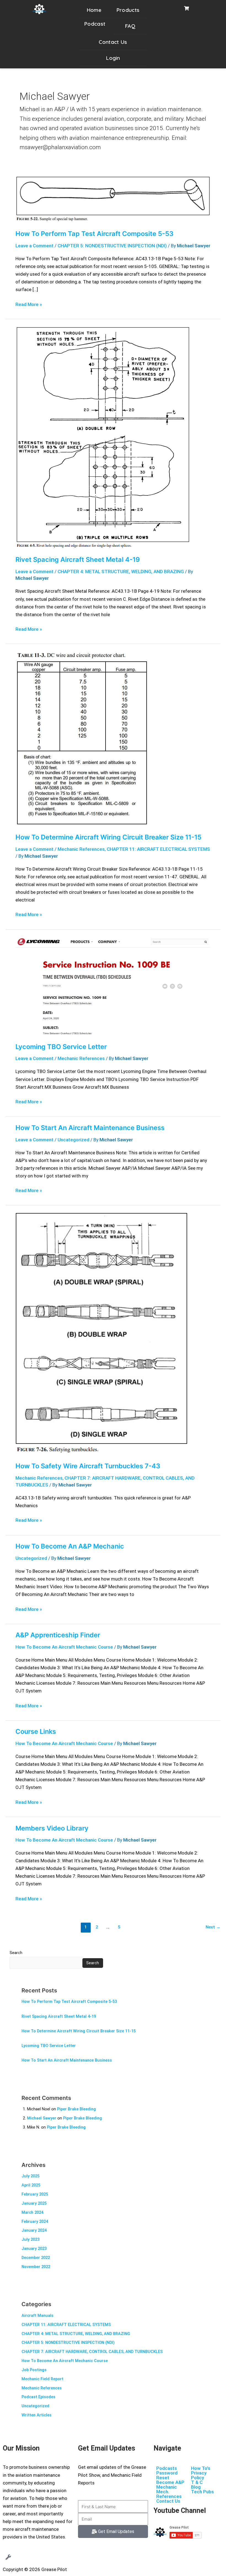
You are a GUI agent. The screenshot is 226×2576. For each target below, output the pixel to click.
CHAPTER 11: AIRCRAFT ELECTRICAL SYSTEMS (158, 849)
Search (16, 1953)
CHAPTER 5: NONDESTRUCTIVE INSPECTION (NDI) (112, 246)
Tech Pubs (202, 2492)
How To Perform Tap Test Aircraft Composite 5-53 (94, 234)
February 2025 (35, 2194)
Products (128, 10)
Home (94, 10)
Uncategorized (73, 1140)
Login (113, 58)
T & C (197, 2482)
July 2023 (30, 2239)
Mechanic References (81, 849)
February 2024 (35, 2221)
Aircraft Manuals (37, 2315)
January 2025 (34, 2203)
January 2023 (34, 2248)
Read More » (29, 304)
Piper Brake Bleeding (76, 2109)
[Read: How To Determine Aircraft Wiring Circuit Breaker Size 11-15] (82, 738)
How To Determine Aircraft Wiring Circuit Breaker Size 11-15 (108, 837)
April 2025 (31, 2185)
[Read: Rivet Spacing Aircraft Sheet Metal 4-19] (103, 437)
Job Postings (34, 2370)
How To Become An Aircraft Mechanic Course (64, 1647)
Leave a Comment (34, 246)
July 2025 (30, 2176)
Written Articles (37, 2415)
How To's (201, 2468)
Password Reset (167, 2475)
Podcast (95, 24)
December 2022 (36, 2258)
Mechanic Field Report (42, 2379)
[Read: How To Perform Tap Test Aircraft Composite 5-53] (113, 199)
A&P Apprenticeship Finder (58, 1635)
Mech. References (169, 2494)
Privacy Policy (199, 2475)
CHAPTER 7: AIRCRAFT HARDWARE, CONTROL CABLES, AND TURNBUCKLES (92, 2352)
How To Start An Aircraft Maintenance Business (90, 1128)
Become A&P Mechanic (170, 2485)
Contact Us (113, 42)
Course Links (36, 1731)
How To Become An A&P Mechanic (70, 1546)
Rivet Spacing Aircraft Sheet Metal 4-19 (78, 560)
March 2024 (32, 2212)
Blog (196, 2487)
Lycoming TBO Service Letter (61, 1047)
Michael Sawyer (42, 2118)
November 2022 (36, 2267)
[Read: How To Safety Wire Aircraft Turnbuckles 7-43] (102, 1333)
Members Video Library (52, 1828)
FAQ (130, 26)
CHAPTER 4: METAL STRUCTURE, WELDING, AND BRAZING (121, 571)
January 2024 (34, 2230)
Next (213, 1927)
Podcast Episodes (38, 2397)
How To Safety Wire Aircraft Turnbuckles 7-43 (88, 1466)
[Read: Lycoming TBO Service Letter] (113, 986)
